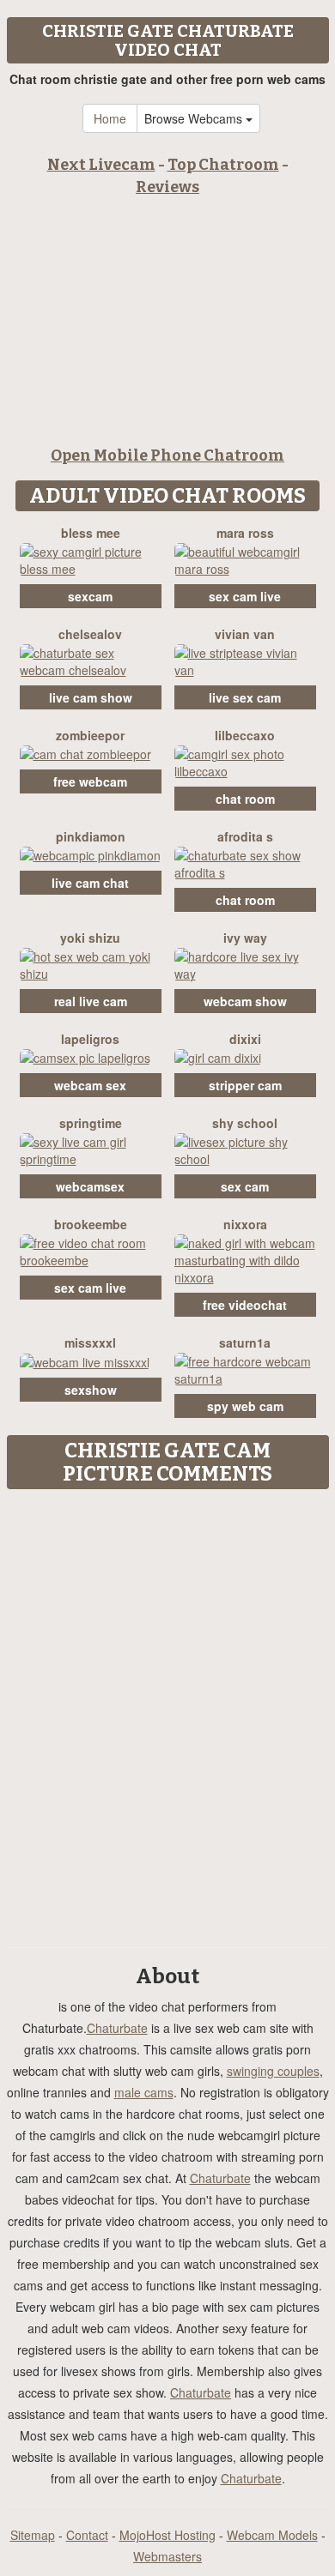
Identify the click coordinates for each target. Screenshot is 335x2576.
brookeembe (91, 1224)
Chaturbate (117, 2028)
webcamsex (90, 1186)
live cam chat (90, 883)
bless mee (91, 533)
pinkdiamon (91, 836)
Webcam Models (272, 2535)
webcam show (245, 1001)
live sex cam (245, 697)
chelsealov (90, 634)
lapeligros (90, 1039)
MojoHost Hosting (167, 2535)
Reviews (167, 187)
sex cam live (245, 596)
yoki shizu (90, 938)
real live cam (91, 1001)
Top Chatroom (223, 165)
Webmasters (167, 2556)
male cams (144, 2092)
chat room (245, 799)
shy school (245, 1123)
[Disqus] (167, 1712)
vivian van (245, 634)
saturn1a (245, 1342)
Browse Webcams (195, 118)
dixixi (245, 1039)
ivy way (245, 938)
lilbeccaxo (245, 735)
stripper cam (245, 1085)
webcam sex (90, 1085)
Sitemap (33, 2535)
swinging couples (273, 2071)
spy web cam (245, 1406)
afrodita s (245, 836)
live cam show (91, 697)
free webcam (90, 781)
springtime (91, 1123)
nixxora (245, 1224)
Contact (87, 2535)
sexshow (91, 1390)
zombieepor (90, 735)
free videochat (245, 1305)
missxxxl (90, 1342)
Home (110, 118)
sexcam (90, 596)
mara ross (245, 533)
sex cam (245, 1186)
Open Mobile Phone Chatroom (167, 455)
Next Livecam (101, 165)
